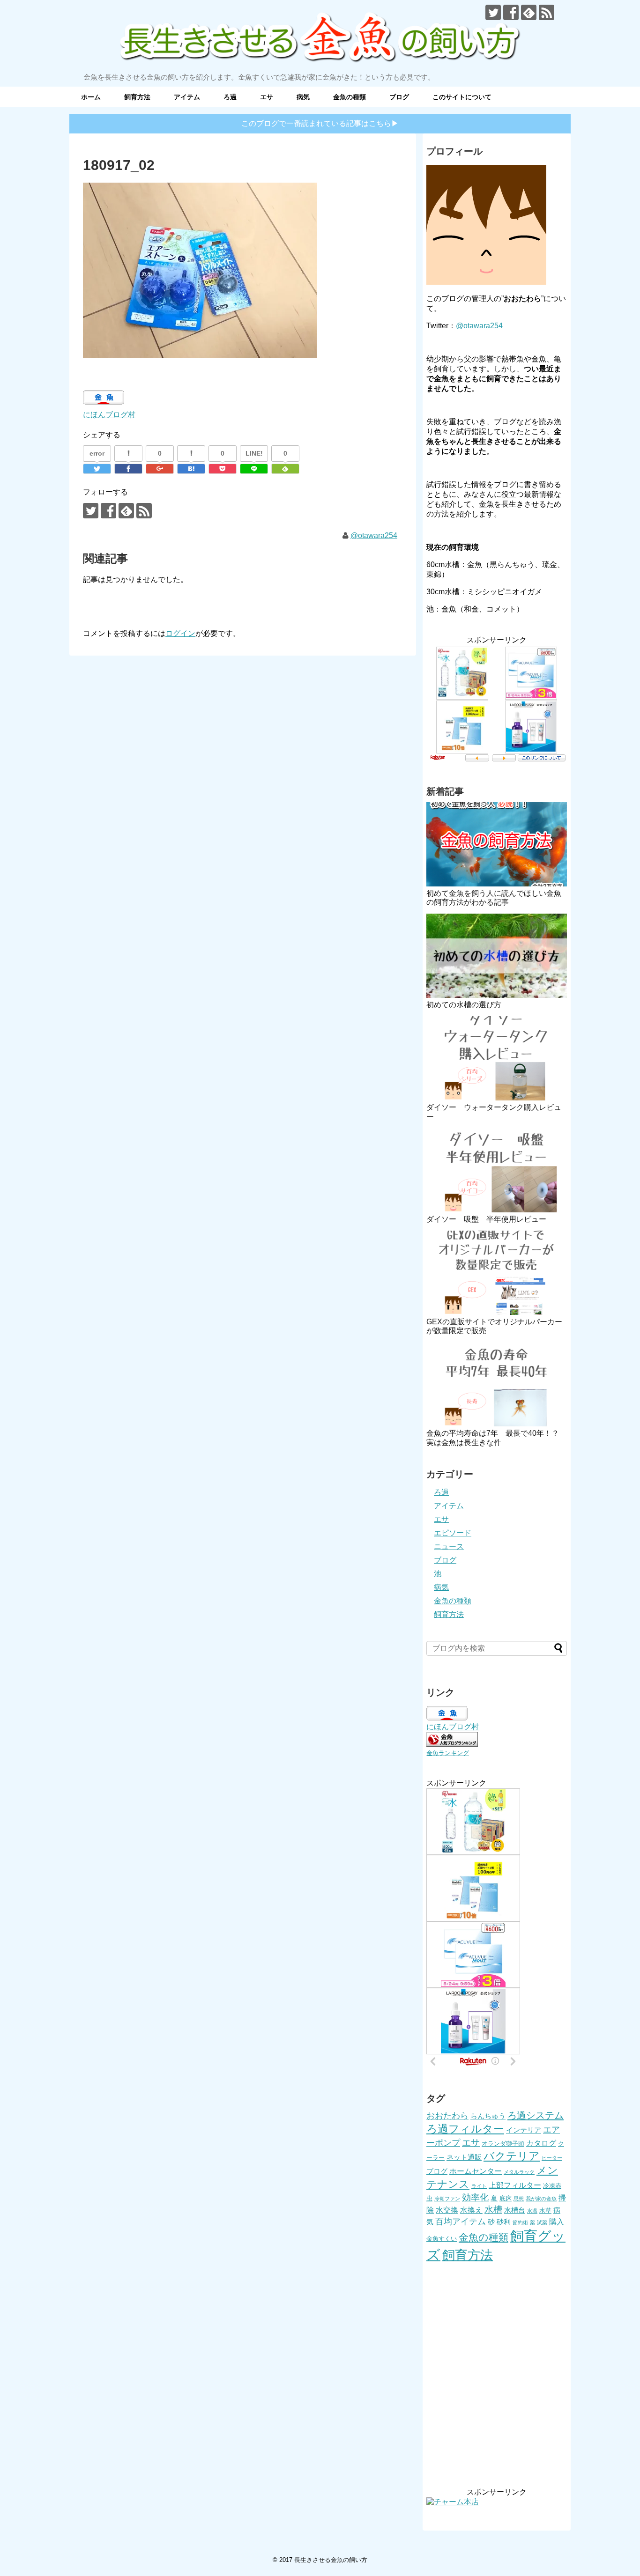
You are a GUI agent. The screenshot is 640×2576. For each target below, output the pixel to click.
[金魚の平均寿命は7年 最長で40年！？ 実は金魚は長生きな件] (497, 1384)
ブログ (399, 97)
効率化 (475, 2197)
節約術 (520, 2222)
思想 (519, 2199)
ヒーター (552, 2158)
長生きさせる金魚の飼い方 (331, 2560)
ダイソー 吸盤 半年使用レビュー (486, 1219)
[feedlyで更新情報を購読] (529, 12)
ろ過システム (536, 2115)
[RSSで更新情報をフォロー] (547, 12)
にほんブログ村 (109, 415)
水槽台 (515, 2210)
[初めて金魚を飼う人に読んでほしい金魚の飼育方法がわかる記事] (497, 844)
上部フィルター (515, 2185)
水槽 (493, 2210)
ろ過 (230, 97)
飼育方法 (137, 97)
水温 (532, 2211)
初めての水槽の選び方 (464, 1005)
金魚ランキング (448, 1753)
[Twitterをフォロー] (493, 12)
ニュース (449, 1546)
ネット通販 (464, 2157)
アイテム (187, 97)
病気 (303, 97)
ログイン (180, 633)
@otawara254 (374, 535)
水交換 (447, 2210)
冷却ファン (447, 2199)
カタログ (541, 2143)
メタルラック (519, 2172)
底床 (506, 2198)
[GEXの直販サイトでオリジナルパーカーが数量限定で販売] (497, 1273)
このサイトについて (462, 97)
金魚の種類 (350, 97)
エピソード (453, 1533)
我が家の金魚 (541, 2199)
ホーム (91, 97)
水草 (545, 2211)
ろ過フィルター (465, 2129)
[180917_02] (191, 469)
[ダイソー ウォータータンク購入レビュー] (497, 1058)
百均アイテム (461, 2222)
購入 (557, 2222)
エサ (267, 97)
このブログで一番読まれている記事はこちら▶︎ (320, 123)
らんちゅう (488, 2116)
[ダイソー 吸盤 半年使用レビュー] (497, 1170)
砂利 (504, 2222)
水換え (471, 2210)
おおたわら (447, 2116)
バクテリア (512, 2156)
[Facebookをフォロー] (511, 12)
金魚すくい (442, 2239)
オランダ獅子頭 (503, 2144)
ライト (479, 2186)
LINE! (254, 453)
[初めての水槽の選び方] (497, 956)
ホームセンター (476, 2171)
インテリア (524, 2130)
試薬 (542, 2222)
